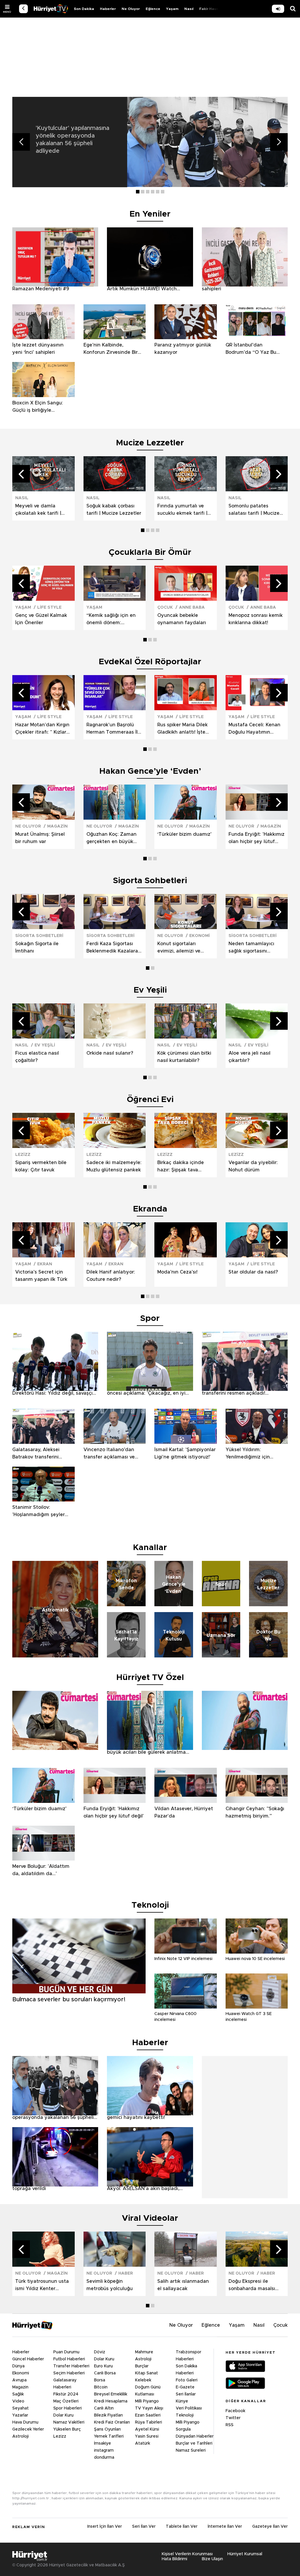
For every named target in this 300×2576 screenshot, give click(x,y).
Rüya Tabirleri (149, 2422)
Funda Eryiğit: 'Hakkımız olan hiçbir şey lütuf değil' (256, 839)
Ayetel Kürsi (147, 2429)
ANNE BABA (192, 607)
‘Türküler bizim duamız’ (184, 834)
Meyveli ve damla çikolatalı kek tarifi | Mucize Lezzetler (38, 510)
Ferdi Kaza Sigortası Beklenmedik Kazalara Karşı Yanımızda (112, 948)
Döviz (100, 2352)
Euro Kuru (103, 2366)
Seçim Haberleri (69, 2373)
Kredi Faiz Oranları (112, 2422)
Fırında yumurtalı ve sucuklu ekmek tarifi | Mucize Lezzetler (182, 510)
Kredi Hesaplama (111, 2401)
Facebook (235, 2411)
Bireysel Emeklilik (111, 2394)
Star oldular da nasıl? (253, 1272)
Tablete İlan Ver (182, 2527)
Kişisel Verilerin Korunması (187, 2554)
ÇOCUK (165, 607)
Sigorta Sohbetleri (150, 881)
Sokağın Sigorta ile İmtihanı (37, 947)
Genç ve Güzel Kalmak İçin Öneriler (41, 619)
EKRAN (45, 1264)
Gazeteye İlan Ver (270, 2527)
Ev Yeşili (150, 990)
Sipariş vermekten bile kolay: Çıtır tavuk (41, 1166)
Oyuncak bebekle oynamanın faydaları (182, 619)
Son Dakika (84, 9)
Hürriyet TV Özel (150, 1678)
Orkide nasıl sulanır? (110, 1053)
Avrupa (19, 2380)
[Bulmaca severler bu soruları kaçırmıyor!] (79, 1992)
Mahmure (144, 2352)
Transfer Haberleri (71, 2366)
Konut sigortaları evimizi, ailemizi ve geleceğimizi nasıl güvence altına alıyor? (183, 948)
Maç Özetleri (66, 2401)
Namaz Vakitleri (69, 2422)
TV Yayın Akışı (149, 2408)
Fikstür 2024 (66, 2394)
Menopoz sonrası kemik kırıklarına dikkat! (256, 619)
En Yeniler (150, 214)
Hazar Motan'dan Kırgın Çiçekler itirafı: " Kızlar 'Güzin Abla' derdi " (42, 729)
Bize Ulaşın (212, 2559)
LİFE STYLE (49, 607)
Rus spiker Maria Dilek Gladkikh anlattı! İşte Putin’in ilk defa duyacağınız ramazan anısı (183, 729)
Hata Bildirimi (174, 2559)
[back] (23, 9)
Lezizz (60, 2436)
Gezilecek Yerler (28, 2429)
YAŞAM (23, 607)
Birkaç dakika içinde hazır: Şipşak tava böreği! (181, 1167)
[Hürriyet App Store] (245, 2367)
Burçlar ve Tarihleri (194, 2443)
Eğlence (153, 9)
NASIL (22, 498)
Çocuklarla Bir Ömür (150, 552)
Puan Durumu (66, 2352)
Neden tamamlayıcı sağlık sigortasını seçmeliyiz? (251, 948)
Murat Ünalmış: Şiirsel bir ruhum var (40, 838)
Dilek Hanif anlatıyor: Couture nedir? (111, 1276)
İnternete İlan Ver (225, 2527)
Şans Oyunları (107, 2429)
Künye (182, 2401)
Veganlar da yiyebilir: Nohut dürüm (253, 1166)
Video (18, 2401)
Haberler (108, 9)
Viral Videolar (150, 2218)
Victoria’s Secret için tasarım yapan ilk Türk (41, 1276)
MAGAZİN (57, 826)
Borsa (100, 2380)
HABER (126, 2273)
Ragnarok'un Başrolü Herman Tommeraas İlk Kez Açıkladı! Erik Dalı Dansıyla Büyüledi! (113, 729)
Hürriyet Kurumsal (245, 2554)
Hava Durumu (25, 2422)
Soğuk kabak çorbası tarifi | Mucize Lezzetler (114, 510)
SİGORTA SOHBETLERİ (39, 936)
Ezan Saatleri (148, 2415)
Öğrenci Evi (150, 1100)
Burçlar (142, 2366)
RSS (230, 2425)
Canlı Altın (104, 2408)
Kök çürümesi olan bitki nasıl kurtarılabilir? (184, 1057)
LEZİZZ (23, 1155)
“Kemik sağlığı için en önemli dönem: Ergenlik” (111, 620)
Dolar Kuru (63, 2415)
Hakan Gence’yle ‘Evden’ (150, 771)
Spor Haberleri (68, 2408)
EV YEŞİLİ (45, 1045)
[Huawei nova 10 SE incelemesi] (257, 1952)
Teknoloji (185, 2415)
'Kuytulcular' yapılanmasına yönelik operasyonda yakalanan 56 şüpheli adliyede (73, 140)
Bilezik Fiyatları (108, 2415)
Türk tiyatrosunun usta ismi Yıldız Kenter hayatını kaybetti (42, 2286)
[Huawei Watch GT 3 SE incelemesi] (257, 2007)
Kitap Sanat (146, 2373)
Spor (150, 1319)
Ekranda (150, 1209)
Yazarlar (20, 2415)
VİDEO (51, 9)
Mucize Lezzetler (150, 443)
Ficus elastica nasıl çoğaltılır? (37, 1057)
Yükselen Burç (67, 2429)
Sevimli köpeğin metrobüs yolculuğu (110, 2285)
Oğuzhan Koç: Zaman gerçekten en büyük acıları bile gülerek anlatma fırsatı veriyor (112, 839)
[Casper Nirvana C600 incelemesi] (186, 2007)
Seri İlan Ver (144, 2527)
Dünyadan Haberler (195, 2436)
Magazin (20, 2387)
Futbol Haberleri (69, 2359)
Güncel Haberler (28, 2359)
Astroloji (21, 2436)
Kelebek (143, 2380)
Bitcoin (101, 2387)
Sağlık (18, 2394)
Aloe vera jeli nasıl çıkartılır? (249, 1057)
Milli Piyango (147, 2401)
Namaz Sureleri (191, 2450)
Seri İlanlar (186, 2394)
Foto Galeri (187, 2380)
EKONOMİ (200, 936)
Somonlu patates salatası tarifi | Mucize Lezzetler (254, 510)
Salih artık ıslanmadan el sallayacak (183, 2285)
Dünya (18, 2366)
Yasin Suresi (147, 2436)
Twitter (233, 2418)
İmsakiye (103, 2443)
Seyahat (21, 2408)
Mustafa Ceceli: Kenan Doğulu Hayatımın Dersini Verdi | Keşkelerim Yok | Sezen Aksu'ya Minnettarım (255, 729)
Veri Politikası (189, 2408)
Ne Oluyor (131, 9)
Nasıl (189, 9)
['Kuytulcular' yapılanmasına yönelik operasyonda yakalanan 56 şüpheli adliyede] (207, 142)
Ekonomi (21, 2373)
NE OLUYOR (28, 826)
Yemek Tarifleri (109, 2436)
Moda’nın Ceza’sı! (177, 1272)
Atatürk (143, 2443)
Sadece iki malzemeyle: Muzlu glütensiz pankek (114, 1166)
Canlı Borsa (105, 2373)
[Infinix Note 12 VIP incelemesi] (186, 1952)
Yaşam (172, 9)
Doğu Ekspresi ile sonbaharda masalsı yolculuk (252, 2286)
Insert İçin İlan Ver (105, 2527)
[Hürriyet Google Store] (245, 2384)
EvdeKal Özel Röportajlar (150, 662)
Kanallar (150, 1548)
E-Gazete (185, 2387)
